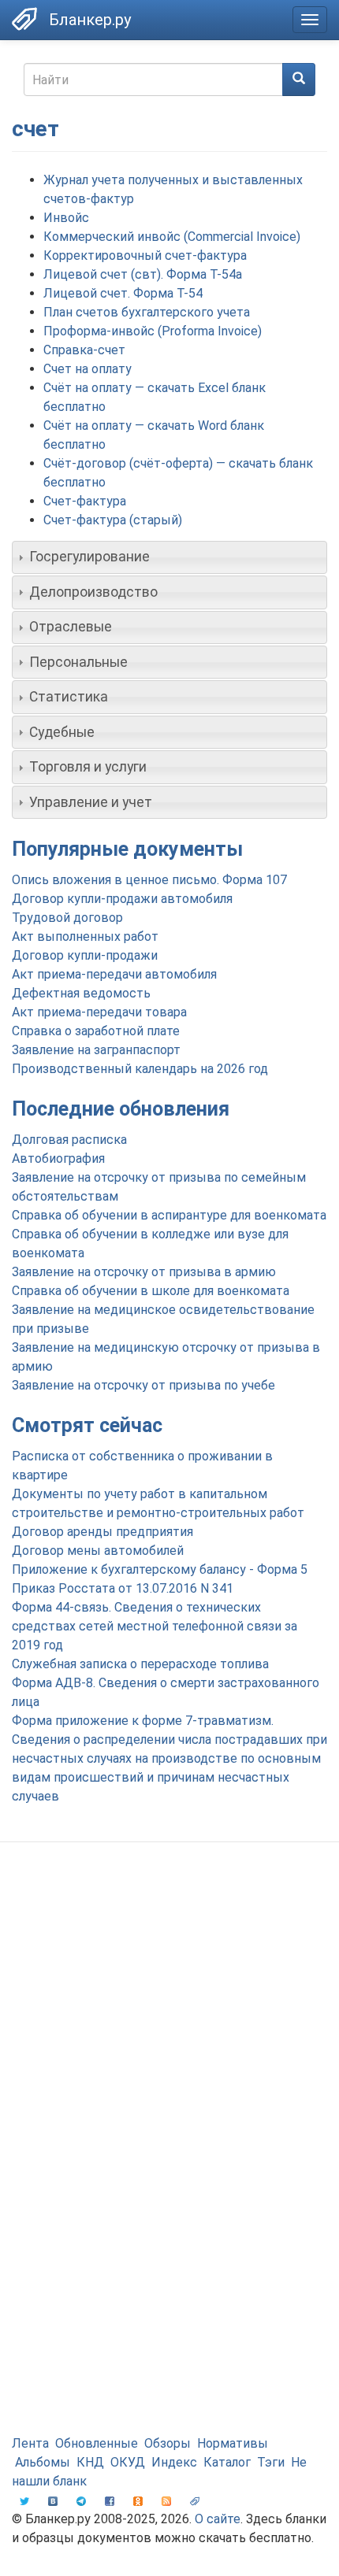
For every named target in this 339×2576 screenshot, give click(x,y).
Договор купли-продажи (85, 955)
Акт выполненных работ (85, 936)
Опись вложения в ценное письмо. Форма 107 (149, 880)
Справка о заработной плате (96, 1031)
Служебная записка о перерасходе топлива (140, 1664)
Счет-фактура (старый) (113, 520)
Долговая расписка (69, 1140)
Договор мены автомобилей (98, 1551)
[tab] (169, 557)
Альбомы (43, 2462)
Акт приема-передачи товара (99, 1012)
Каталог (227, 2462)
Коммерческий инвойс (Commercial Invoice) (172, 237)
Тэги (271, 2462)
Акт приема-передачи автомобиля (114, 974)
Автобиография (58, 1158)
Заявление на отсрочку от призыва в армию (144, 1272)
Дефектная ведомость (81, 993)
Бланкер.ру (90, 20)
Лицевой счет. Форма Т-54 (123, 293)
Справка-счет (84, 350)
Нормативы (233, 2443)
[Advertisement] (169, 2039)
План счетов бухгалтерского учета (147, 312)
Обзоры (168, 2443)
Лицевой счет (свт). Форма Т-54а (143, 274)
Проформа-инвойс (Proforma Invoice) (153, 331)
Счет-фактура (85, 501)
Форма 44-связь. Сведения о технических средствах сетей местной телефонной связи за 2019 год (155, 1626)
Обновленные (97, 2443)
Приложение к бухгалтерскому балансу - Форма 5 (160, 1569)
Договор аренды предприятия (102, 1532)
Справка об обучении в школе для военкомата (151, 1291)
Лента (30, 2443)
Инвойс (66, 218)
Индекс (174, 2462)
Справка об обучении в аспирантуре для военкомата (169, 1215)
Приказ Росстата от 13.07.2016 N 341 (123, 1588)
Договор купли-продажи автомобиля (122, 899)
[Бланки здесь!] (24, 19)
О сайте (218, 2519)
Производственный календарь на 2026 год (140, 1069)
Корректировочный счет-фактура (145, 255)
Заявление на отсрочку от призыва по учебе (143, 1385)
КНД (90, 2462)
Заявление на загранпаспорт (96, 1050)
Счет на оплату (88, 369)
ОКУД (128, 2462)
